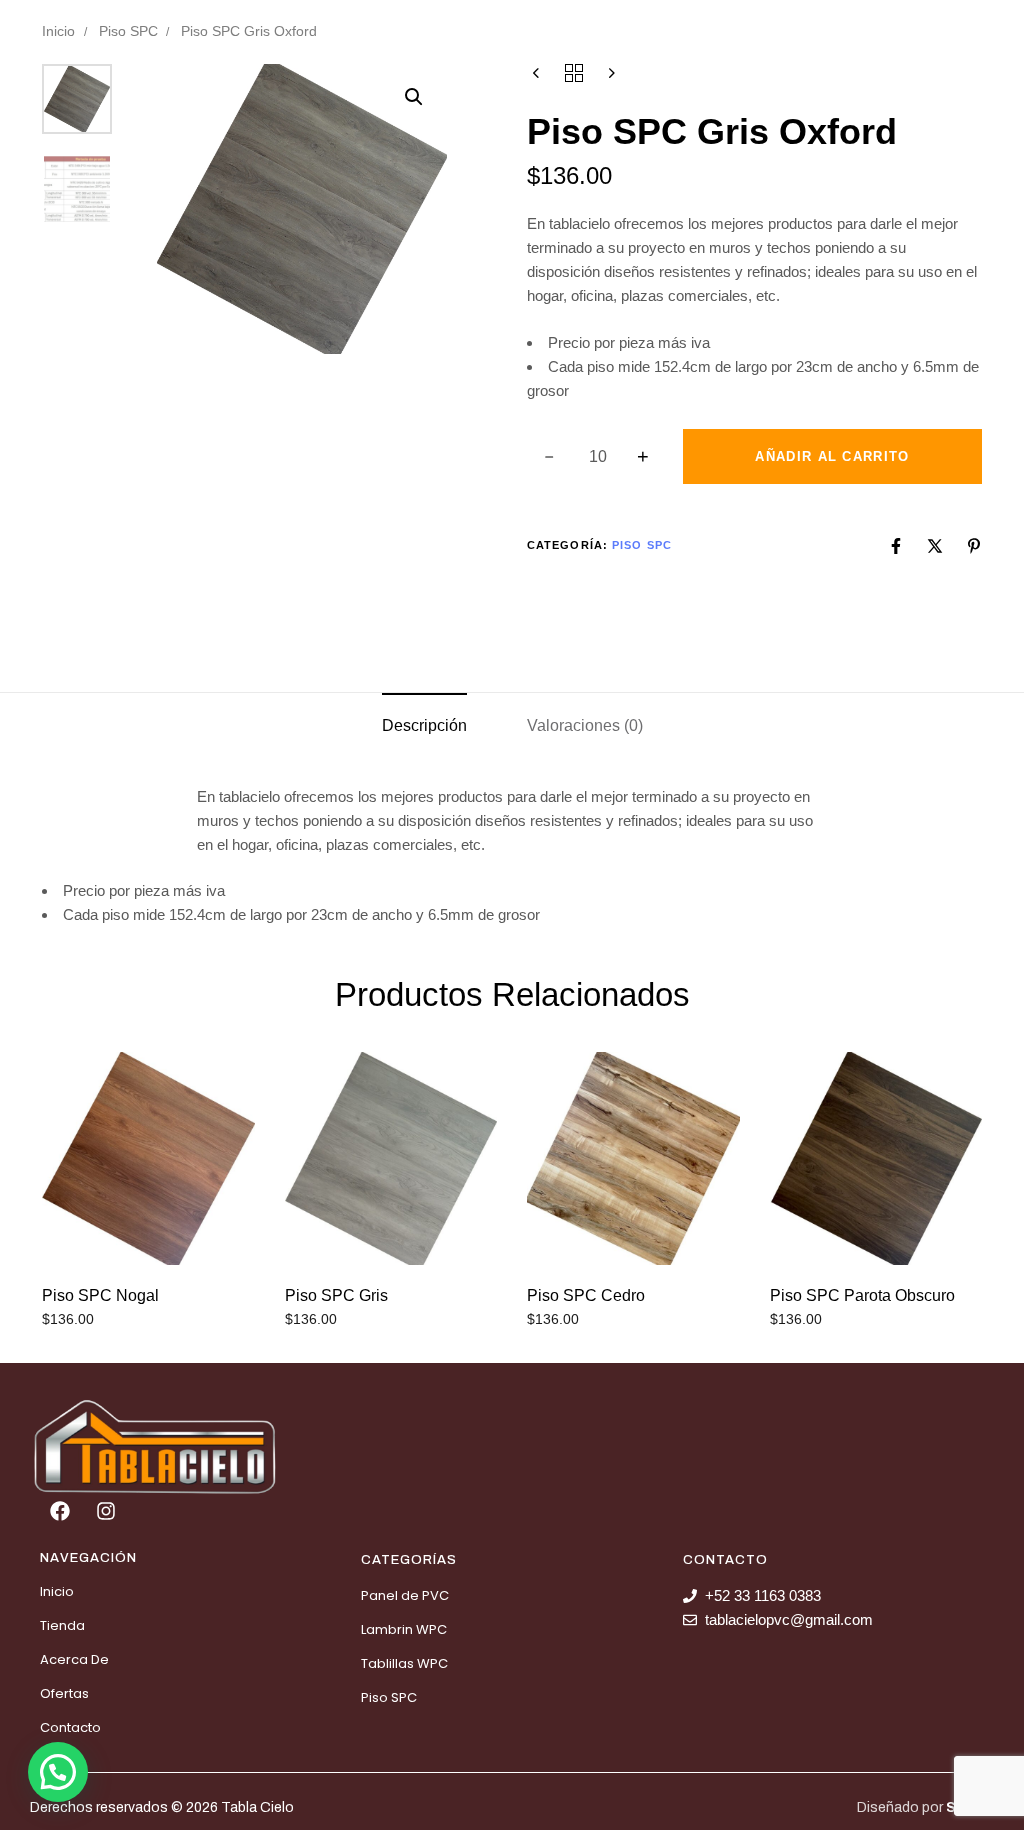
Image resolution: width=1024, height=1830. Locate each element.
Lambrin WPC (404, 1629)
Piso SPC (128, 31)
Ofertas (64, 1693)
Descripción (424, 725)
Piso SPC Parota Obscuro (862, 1295)
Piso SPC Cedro (586, 1295)
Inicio (58, 31)
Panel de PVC (405, 1595)
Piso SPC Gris (336, 1295)
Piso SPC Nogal (100, 1295)
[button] (414, 97)
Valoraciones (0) (585, 725)
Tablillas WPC (404, 1663)
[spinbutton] (597, 457)
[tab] (424, 726)
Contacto (70, 1727)
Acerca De (74, 1659)
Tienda (62, 1625)
